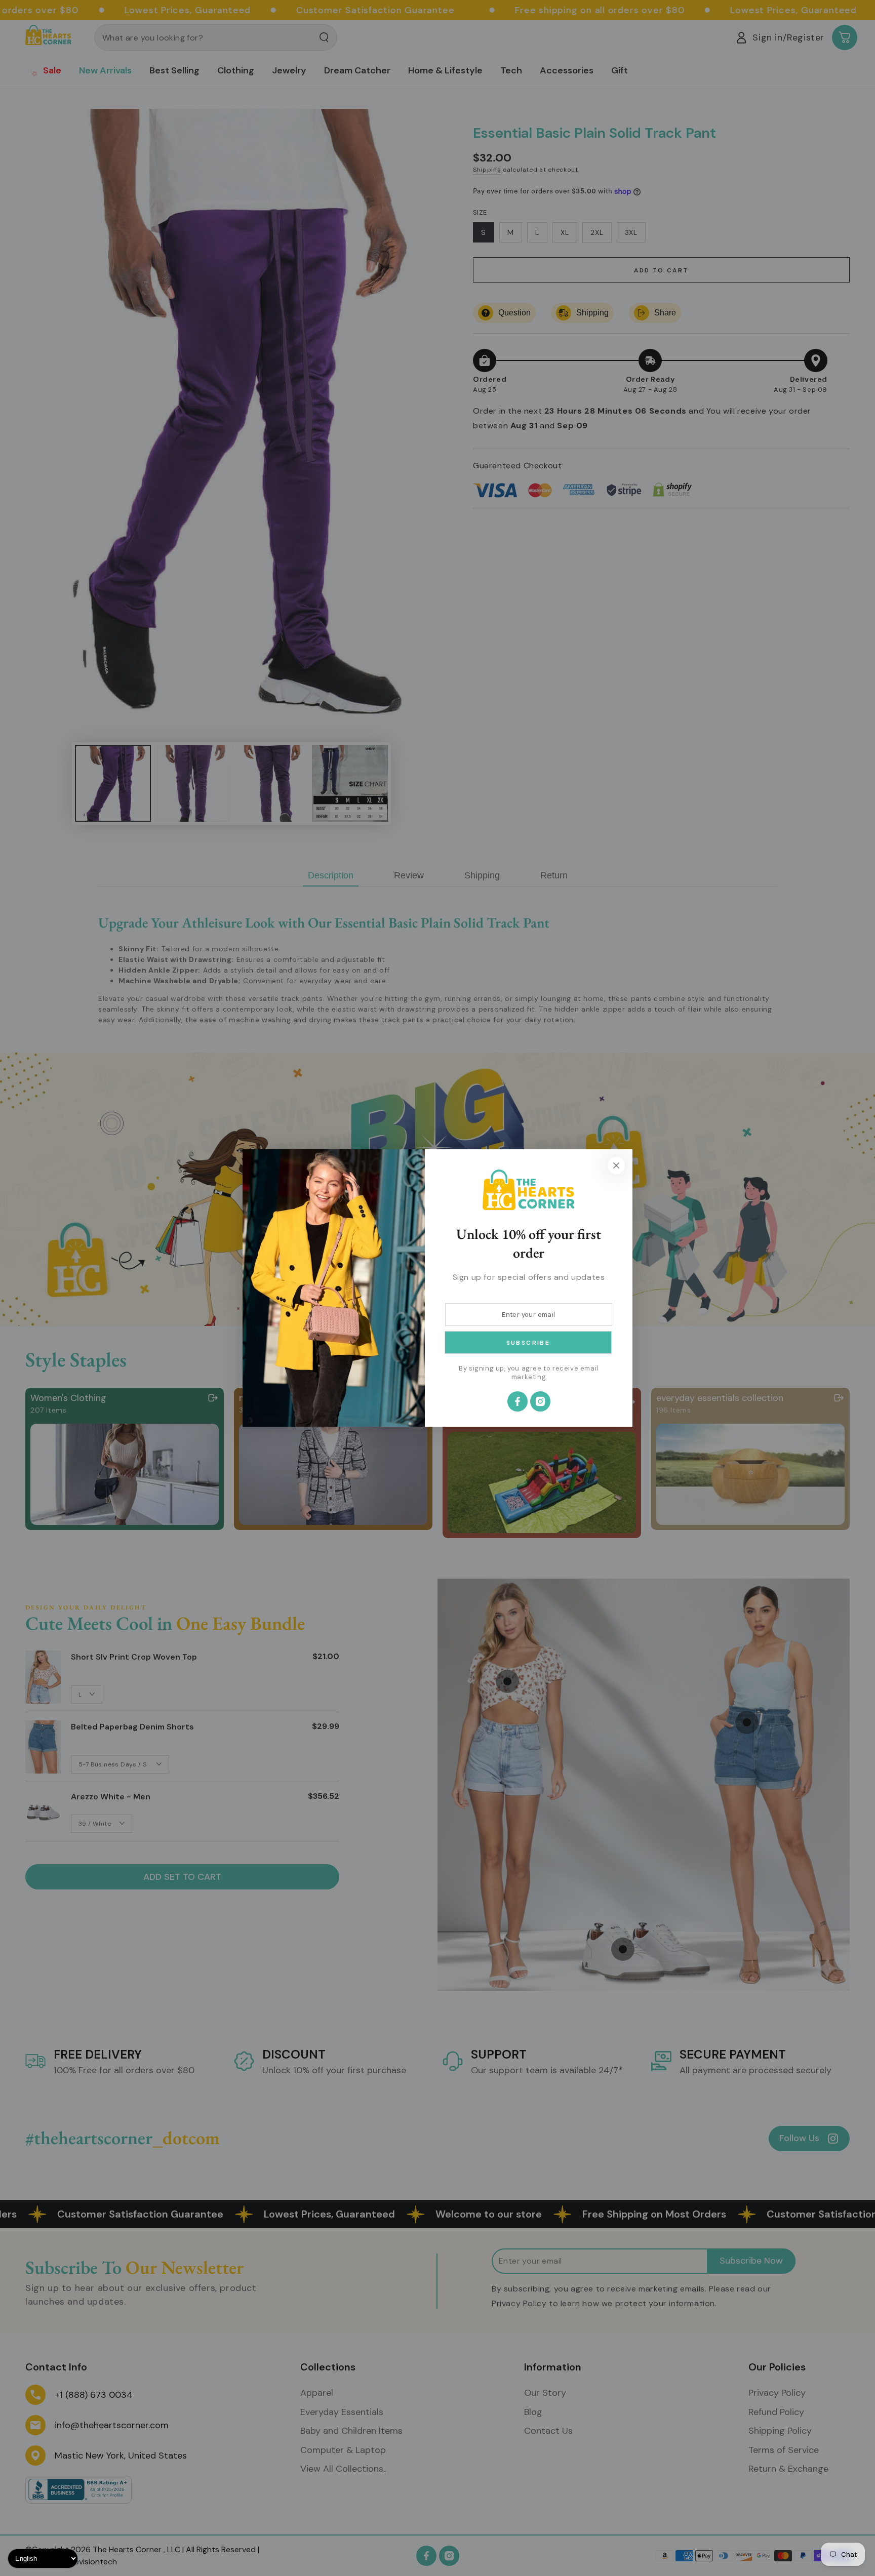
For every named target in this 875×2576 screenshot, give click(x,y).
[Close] (616, 1165)
